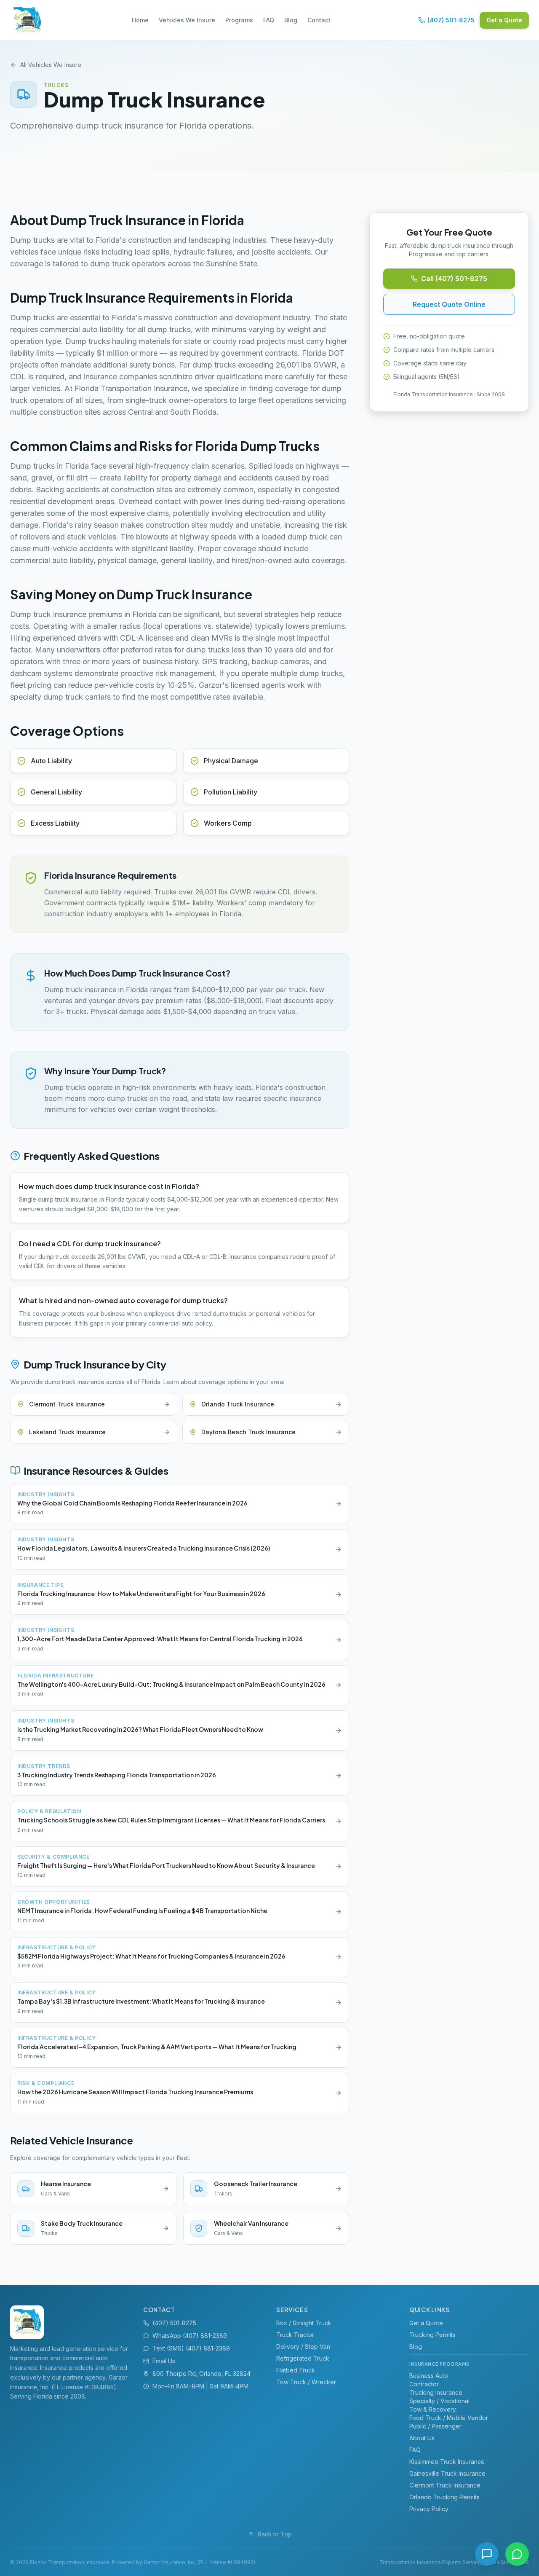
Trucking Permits (432, 2335)
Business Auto (429, 2376)
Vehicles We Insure (187, 20)
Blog (291, 20)
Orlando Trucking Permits (444, 2497)
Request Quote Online (449, 304)
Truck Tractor (295, 2335)
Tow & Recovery (433, 2409)
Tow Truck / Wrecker (306, 2382)
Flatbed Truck (296, 2370)
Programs (239, 20)
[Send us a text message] (487, 2554)
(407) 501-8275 (451, 20)
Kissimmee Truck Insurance (447, 2462)
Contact (319, 20)
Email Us (164, 2361)
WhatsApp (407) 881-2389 (190, 2336)
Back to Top (275, 2534)
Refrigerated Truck (303, 2358)
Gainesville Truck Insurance (447, 2473)
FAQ (269, 20)
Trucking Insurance (436, 2392)
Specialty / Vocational (439, 2401)
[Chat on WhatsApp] (517, 2554)
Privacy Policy (429, 2509)
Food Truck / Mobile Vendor (449, 2418)
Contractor (424, 2384)
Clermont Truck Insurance (445, 2485)
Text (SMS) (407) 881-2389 (191, 2348)
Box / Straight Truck (304, 2323)
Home (140, 20)
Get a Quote (504, 20)
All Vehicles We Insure (51, 65)
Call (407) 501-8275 (454, 279)
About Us (422, 2438)
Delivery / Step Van (303, 2347)
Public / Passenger (435, 2426)
